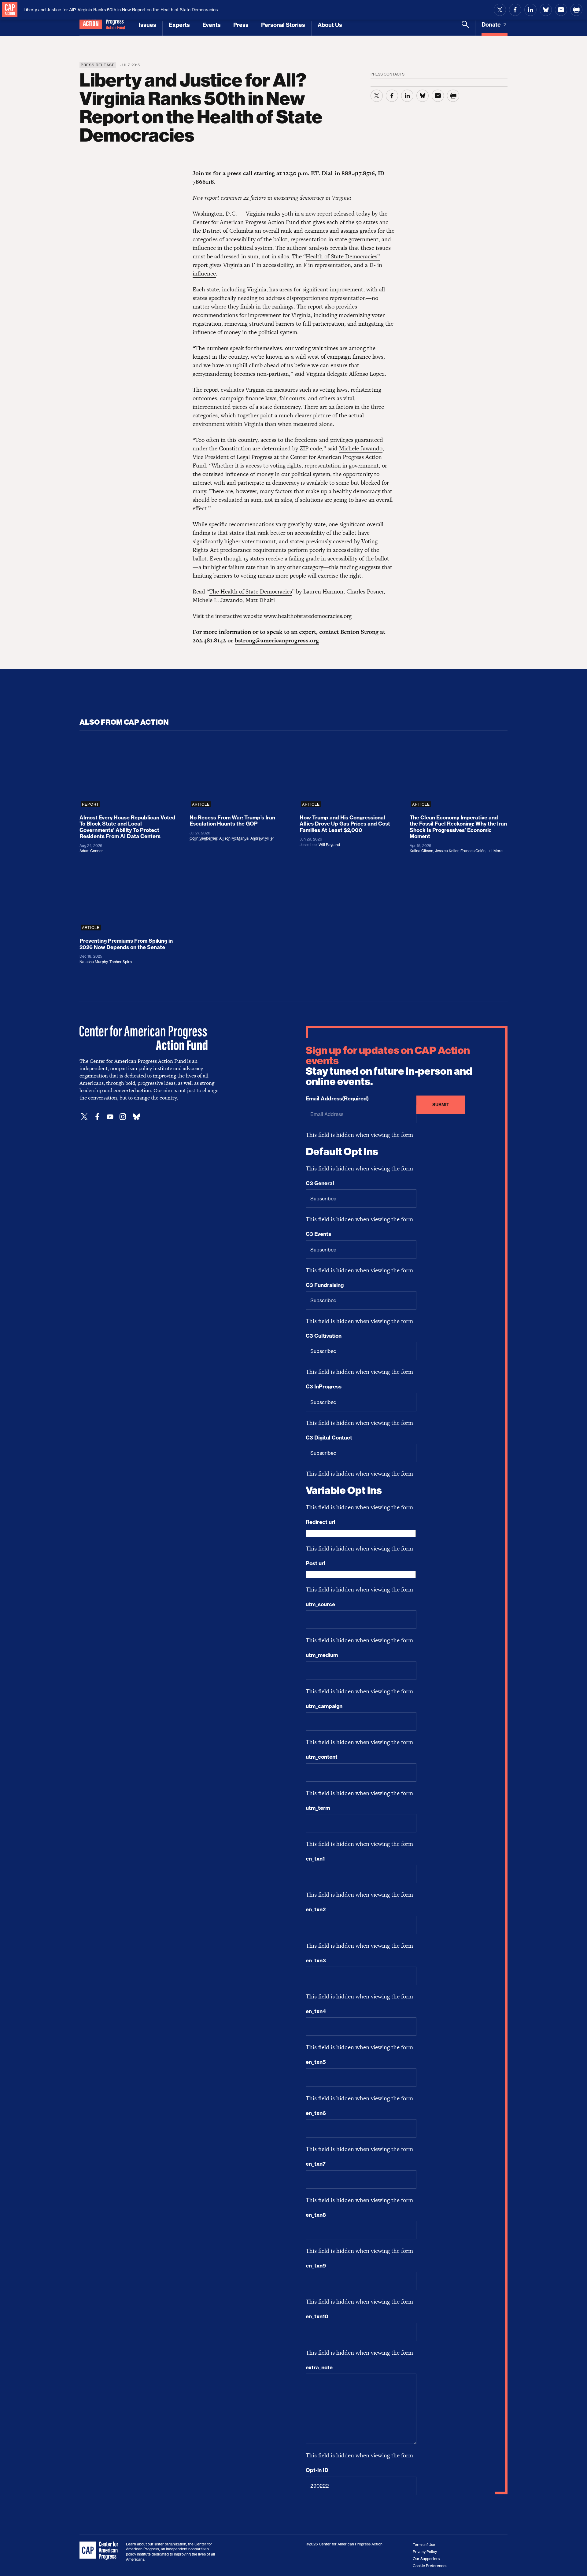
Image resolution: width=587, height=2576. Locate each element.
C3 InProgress (324, 1387)
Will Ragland (329, 845)
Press (241, 25)
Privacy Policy (425, 2552)
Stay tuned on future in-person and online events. (389, 1066)
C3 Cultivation (324, 1336)
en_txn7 (316, 2164)
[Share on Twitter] (500, 10)
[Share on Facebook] (515, 10)
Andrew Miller (262, 838)
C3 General (320, 1183)
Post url (316, 1563)
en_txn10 (317, 2316)
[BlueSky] (136, 1117)
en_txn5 (316, 2062)
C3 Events (318, 1234)
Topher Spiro (121, 962)
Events (212, 25)
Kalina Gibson (421, 851)
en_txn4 (316, 2011)
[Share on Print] (576, 10)
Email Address (337, 1099)
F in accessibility (272, 265)
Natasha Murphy (94, 962)
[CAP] (100, 2551)
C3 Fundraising (325, 1285)
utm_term (318, 1808)
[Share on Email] (561, 10)
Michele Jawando (361, 448)
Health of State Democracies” (343, 256)
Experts (179, 25)
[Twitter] (84, 1117)
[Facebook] (97, 1117)
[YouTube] (110, 1117)
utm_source (320, 1604)
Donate (492, 25)
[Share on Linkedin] (530, 10)
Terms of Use (424, 2545)
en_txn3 (316, 1961)
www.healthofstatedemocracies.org (308, 616)
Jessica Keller (447, 851)
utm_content (322, 1757)
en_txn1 (315, 1859)
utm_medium (322, 1655)
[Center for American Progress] (10, 10)
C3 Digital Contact (329, 1438)
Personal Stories (283, 25)
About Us (330, 25)
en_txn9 (316, 2266)
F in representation (327, 265)
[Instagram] (123, 1117)
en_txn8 (316, 2215)
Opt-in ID (317, 2470)
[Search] (465, 28)
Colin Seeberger (203, 838)
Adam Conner (91, 851)
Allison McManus (234, 838)
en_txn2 (316, 1909)
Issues (148, 25)
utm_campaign (324, 1706)
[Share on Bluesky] (546, 10)
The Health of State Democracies (251, 591)
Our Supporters (426, 2559)
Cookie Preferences (430, 2566)
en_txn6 (316, 2113)
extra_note (319, 2367)
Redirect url (321, 1522)
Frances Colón (473, 851)
